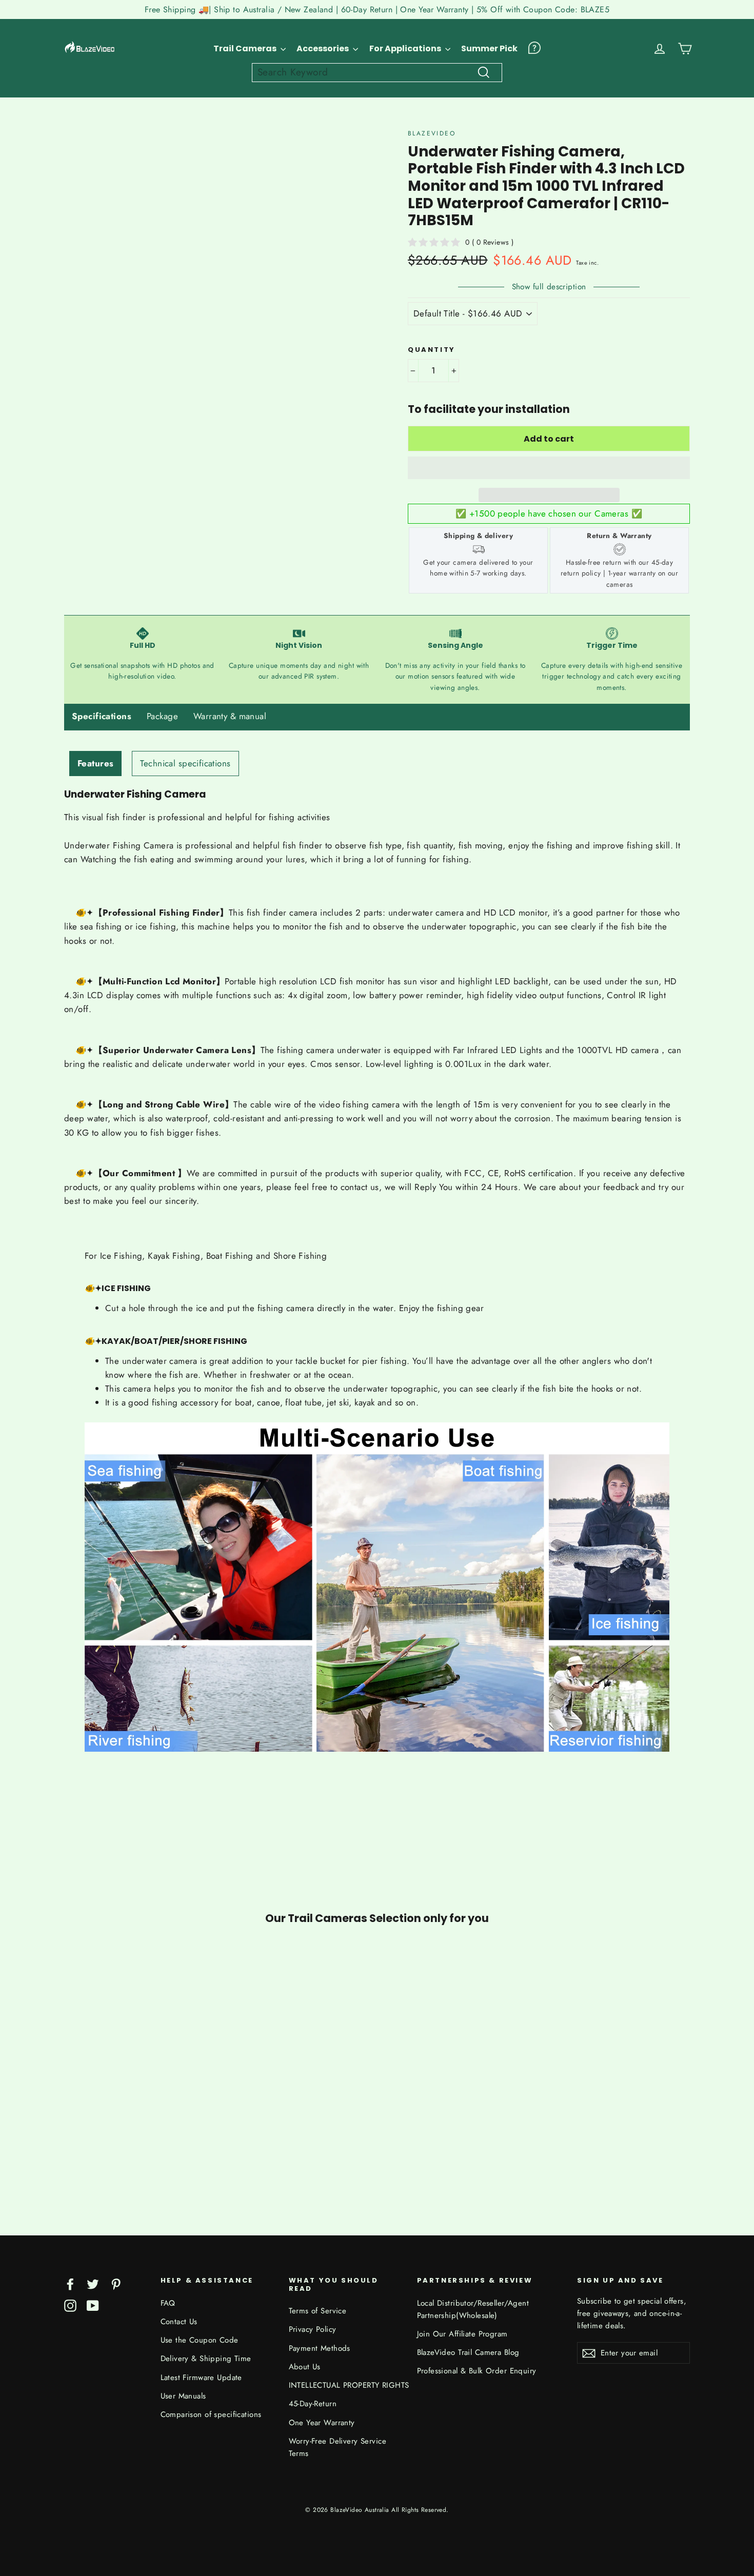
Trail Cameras (246, 48)
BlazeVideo (432, 133)
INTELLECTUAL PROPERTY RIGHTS (345, 2385)
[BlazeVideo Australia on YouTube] (93, 2305)
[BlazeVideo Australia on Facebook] (70, 2283)
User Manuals (183, 2396)
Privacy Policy (313, 2329)
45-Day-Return (313, 2404)
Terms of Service (318, 2311)
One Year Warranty (322, 2423)
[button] (549, 468)
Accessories (323, 48)
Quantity (432, 350)
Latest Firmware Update (201, 2377)
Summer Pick (489, 48)
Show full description (549, 287)
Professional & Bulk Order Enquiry (477, 2371)
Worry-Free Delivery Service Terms (338, 2447)
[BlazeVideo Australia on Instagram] (70, 2305)
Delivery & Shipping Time (206, 2359)
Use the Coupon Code (200, 2340)
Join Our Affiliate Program (462, 2334)
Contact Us (179, 2322)
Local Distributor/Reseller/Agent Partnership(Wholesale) (473, 2309)
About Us (305, 2367)
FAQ (168, 2303)
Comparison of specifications (211, 2414)
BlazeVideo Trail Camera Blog (468, 2352)
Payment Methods (320, 2348)
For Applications (406, 48)
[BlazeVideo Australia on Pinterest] (116, 2283)
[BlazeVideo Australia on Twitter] (93, 2283)
